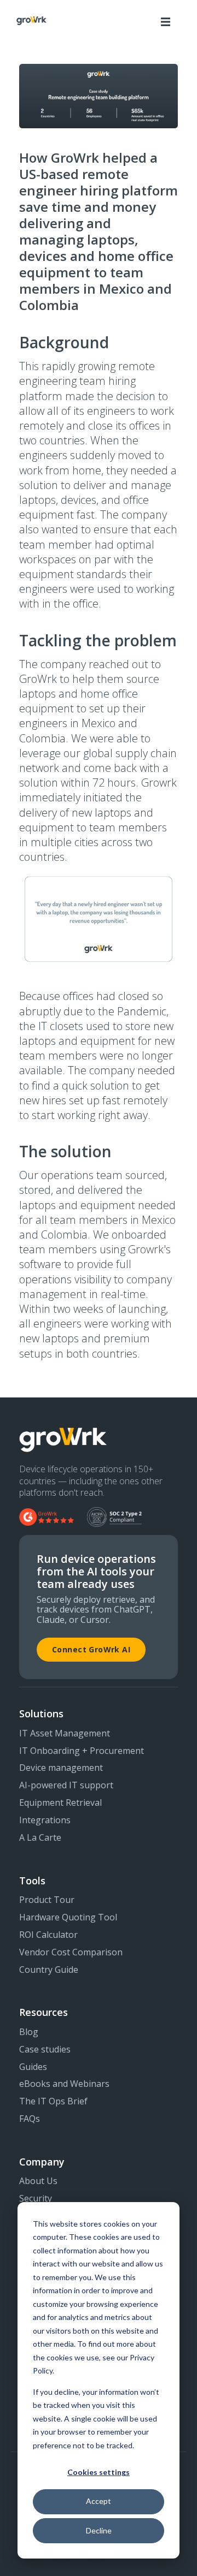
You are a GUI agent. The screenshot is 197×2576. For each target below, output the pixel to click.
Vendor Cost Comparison (71, 1953)
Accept (99, 2501)
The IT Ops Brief (53, 2102)
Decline (99, 2530)
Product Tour (47, 1900)
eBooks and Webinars (64, 2084)
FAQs (30, 2119)
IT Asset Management (65, 1734)
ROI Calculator (48, 1935)
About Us (38, 2181)
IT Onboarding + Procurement (82, 1751)
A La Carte (40, 1838)
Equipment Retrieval (60, 1803)
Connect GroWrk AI (91, 1649)
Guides (33, 2067)
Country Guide (49, 1970)
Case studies (45, 2050)
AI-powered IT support (66, 1786)
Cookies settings (99, 2472)
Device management (61, 1768)
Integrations (45, 1821)
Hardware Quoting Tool (68, 1918)
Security (36, 2199)
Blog (29, 2032)
